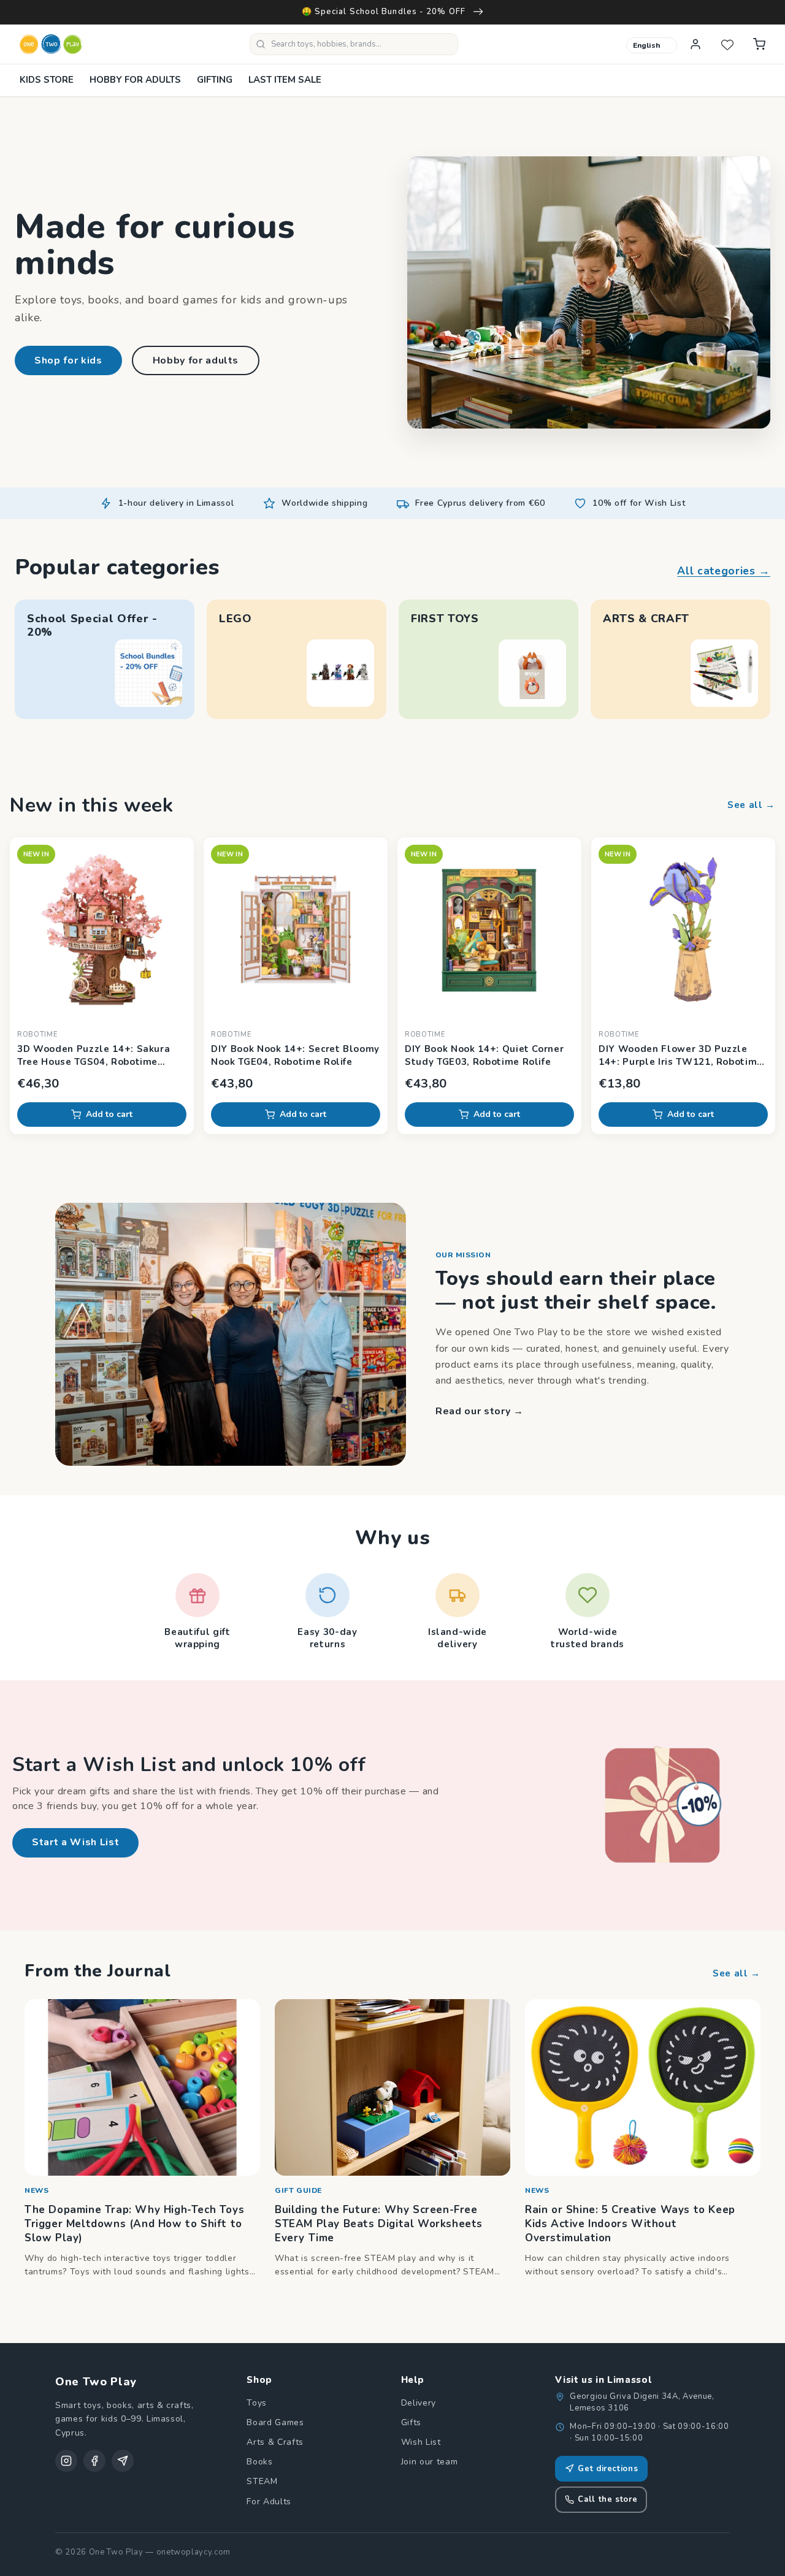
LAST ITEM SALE (285, 80)
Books (259, 2462)
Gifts (411, 2422)
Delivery (419, 2403)
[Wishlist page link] (727, 44)
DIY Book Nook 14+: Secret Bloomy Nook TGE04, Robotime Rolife (295, 1055)
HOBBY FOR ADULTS (135, 80)
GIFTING (215, 80)
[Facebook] (94, 2461)
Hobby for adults (196, 360)
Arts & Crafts (275, 2442)
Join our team (430, 2462)
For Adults (269, 2502)
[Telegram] (123, 2461)
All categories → (724, 571)
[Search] (261, 44)
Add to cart (109, 1114)
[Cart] (759, 44)
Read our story (480, 1411)
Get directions (608, 2469)
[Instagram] (66, 2461)
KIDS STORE (47, 80)
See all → (751, 805)
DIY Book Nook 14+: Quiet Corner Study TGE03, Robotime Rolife (484, 1055)
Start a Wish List (75, 1842)
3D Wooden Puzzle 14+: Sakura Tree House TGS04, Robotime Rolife (94, 1056)
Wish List (421, 2442)
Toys (257, 2403)
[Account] (695, 44)
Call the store (607, 2499)
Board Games (275, 2422)
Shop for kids (68, 360)
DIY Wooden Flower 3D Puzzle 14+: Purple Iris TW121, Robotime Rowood (681, 1056)
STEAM (262, 2481)
